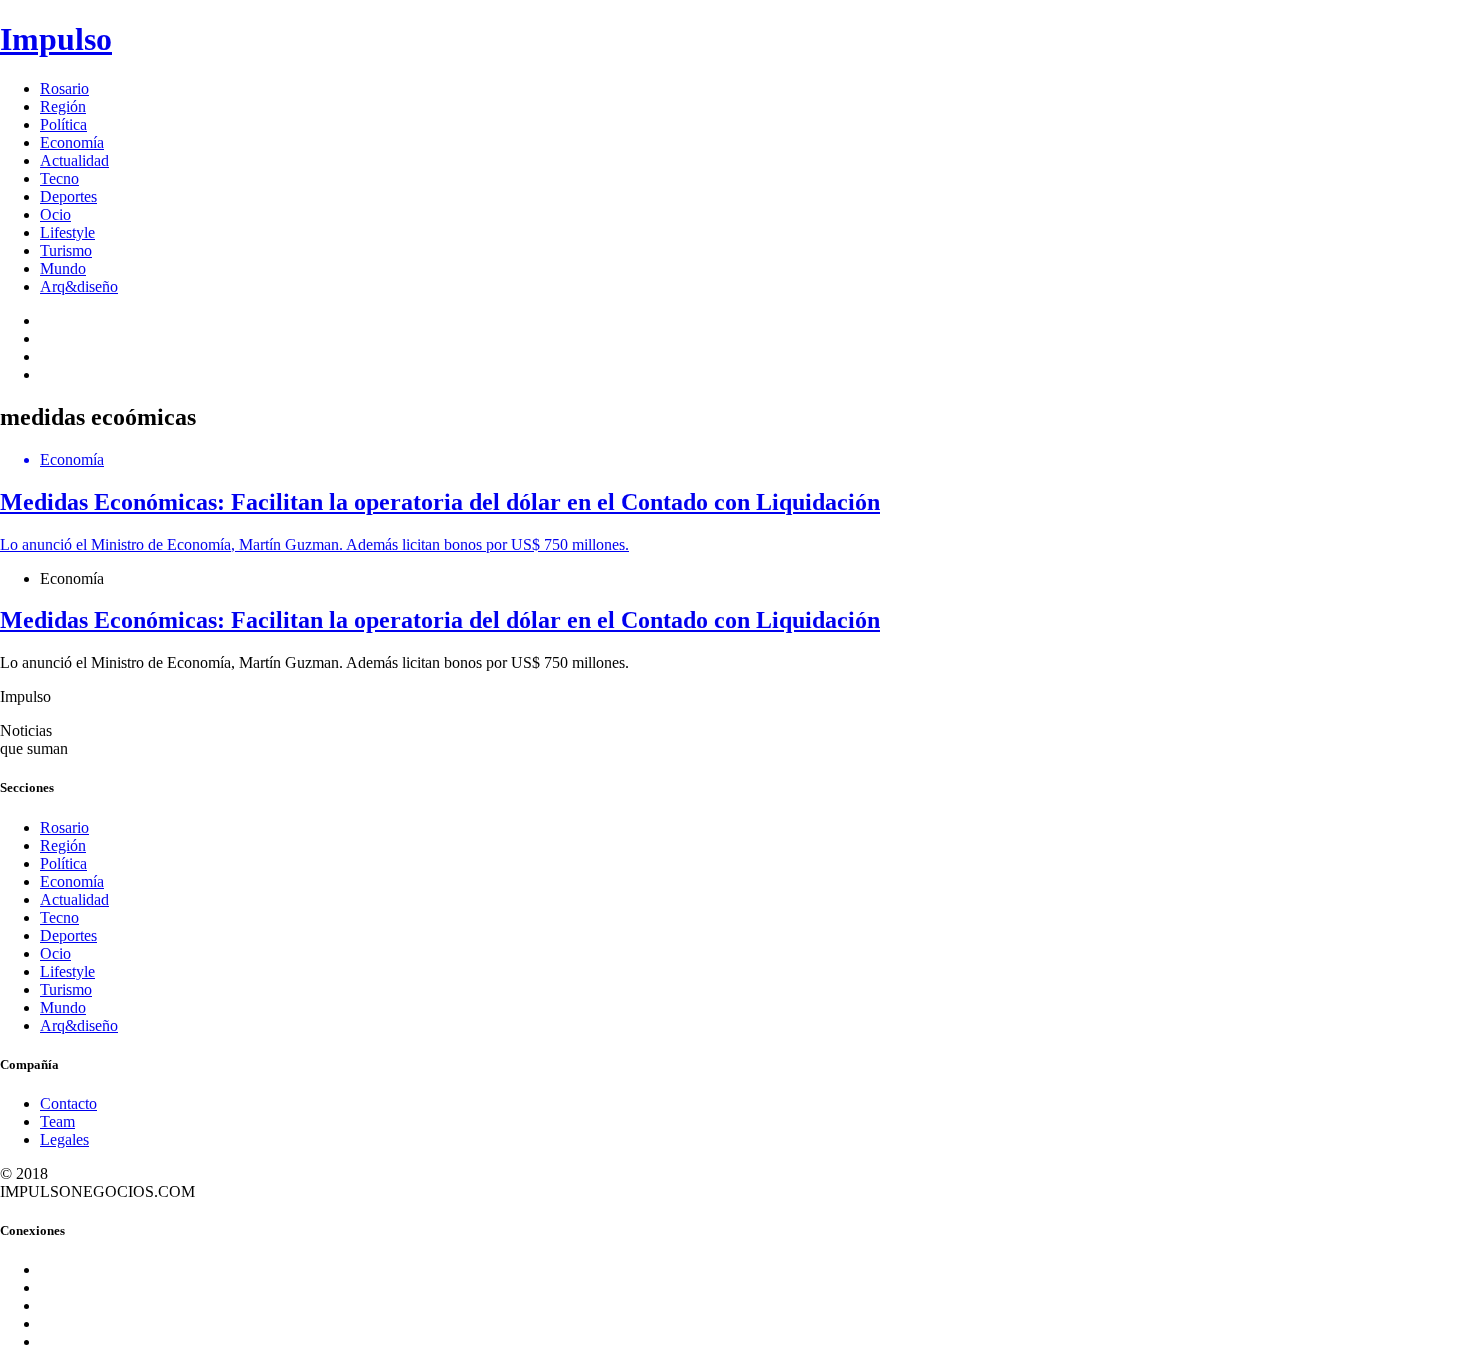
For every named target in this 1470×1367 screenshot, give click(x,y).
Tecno (59, 178)
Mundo (63, 268)
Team (57, 1121)
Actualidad (74, 160)
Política (63, 124)
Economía (72, 142)
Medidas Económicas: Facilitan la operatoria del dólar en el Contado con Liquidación (440, 620)
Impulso (56, 39)
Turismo (66, 250)
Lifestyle (67, 232)
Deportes (68, 196)
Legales (64, 1139)
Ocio (55, 214)
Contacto (68, 1103)
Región (63, 106)
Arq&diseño (79, 286)
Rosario (64, 88)
